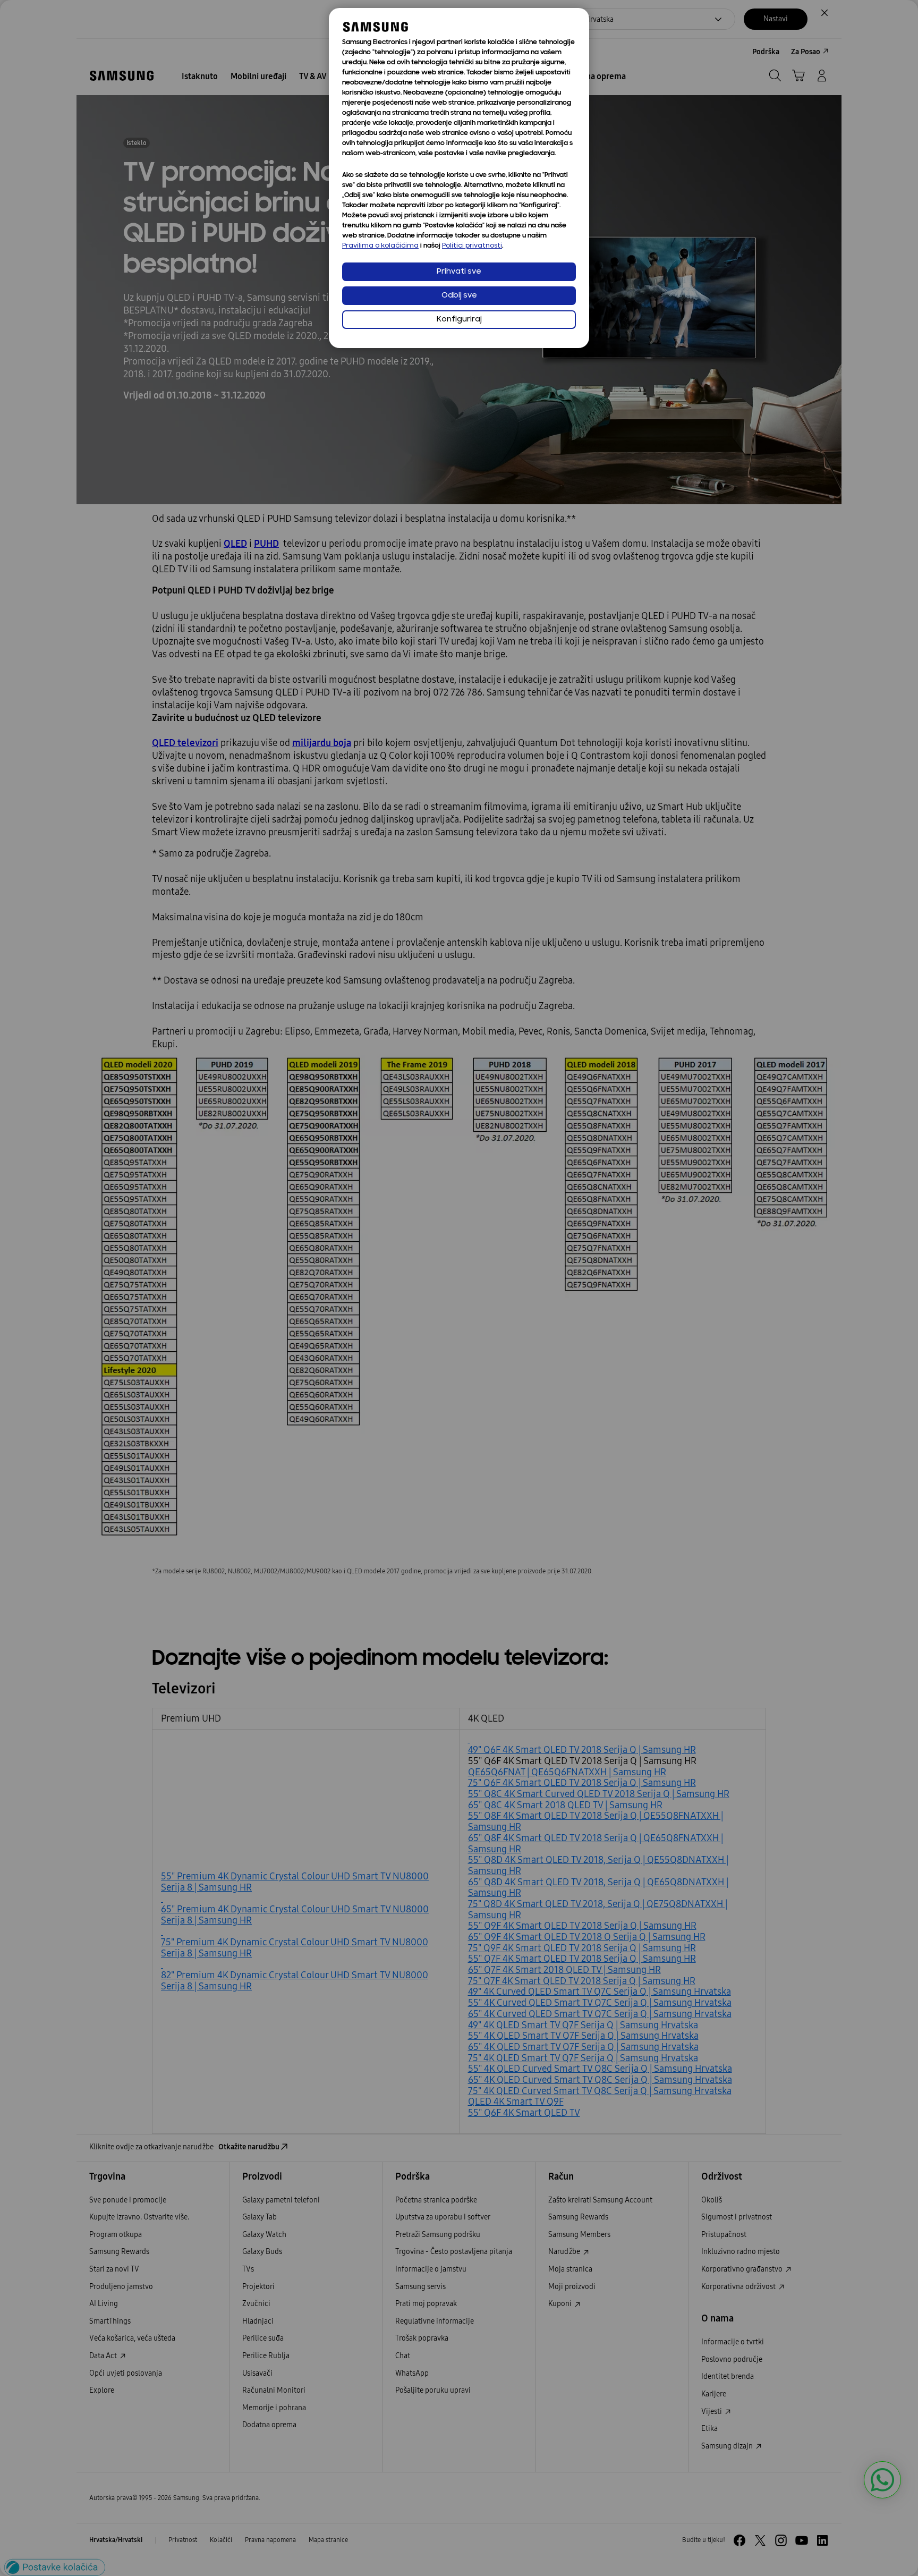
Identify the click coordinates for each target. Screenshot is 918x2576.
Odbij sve (459, 296)
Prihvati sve (459, 272)
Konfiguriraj (459, 320)
